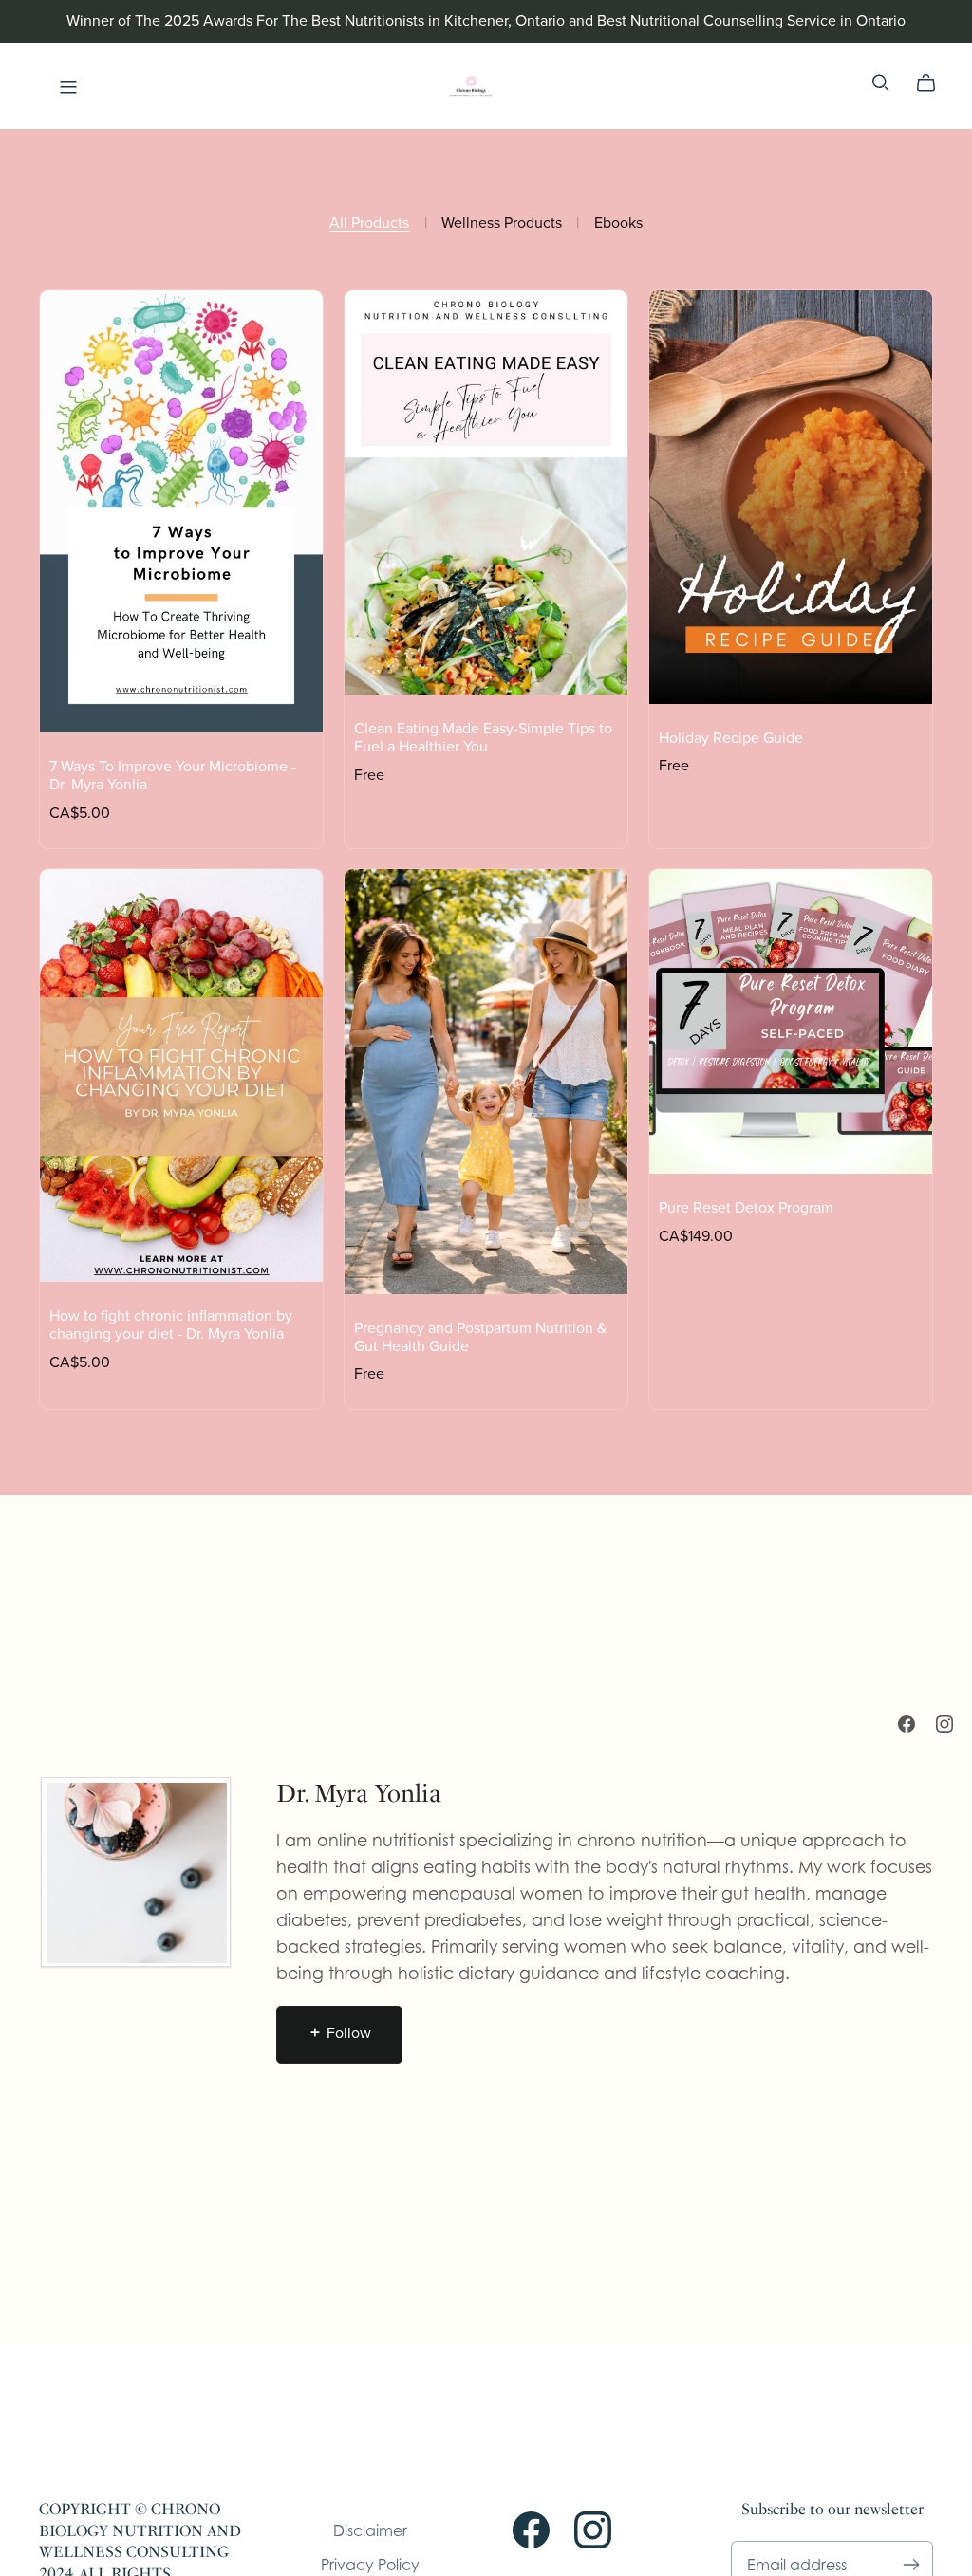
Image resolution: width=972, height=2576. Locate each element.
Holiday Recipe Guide (731, 738)
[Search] (881, 83)
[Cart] (934, 83)
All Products (369, 223)
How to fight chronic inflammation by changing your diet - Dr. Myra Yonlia (171, 1325)
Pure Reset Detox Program (746, 1208)
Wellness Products (502, 223)
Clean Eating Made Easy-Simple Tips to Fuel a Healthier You (483, 738)
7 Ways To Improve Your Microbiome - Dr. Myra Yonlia (173, 776)
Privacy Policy (370, 2565)
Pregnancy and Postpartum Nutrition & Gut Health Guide (480, 1337)
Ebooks (618, 223)
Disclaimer (370, 2530)
